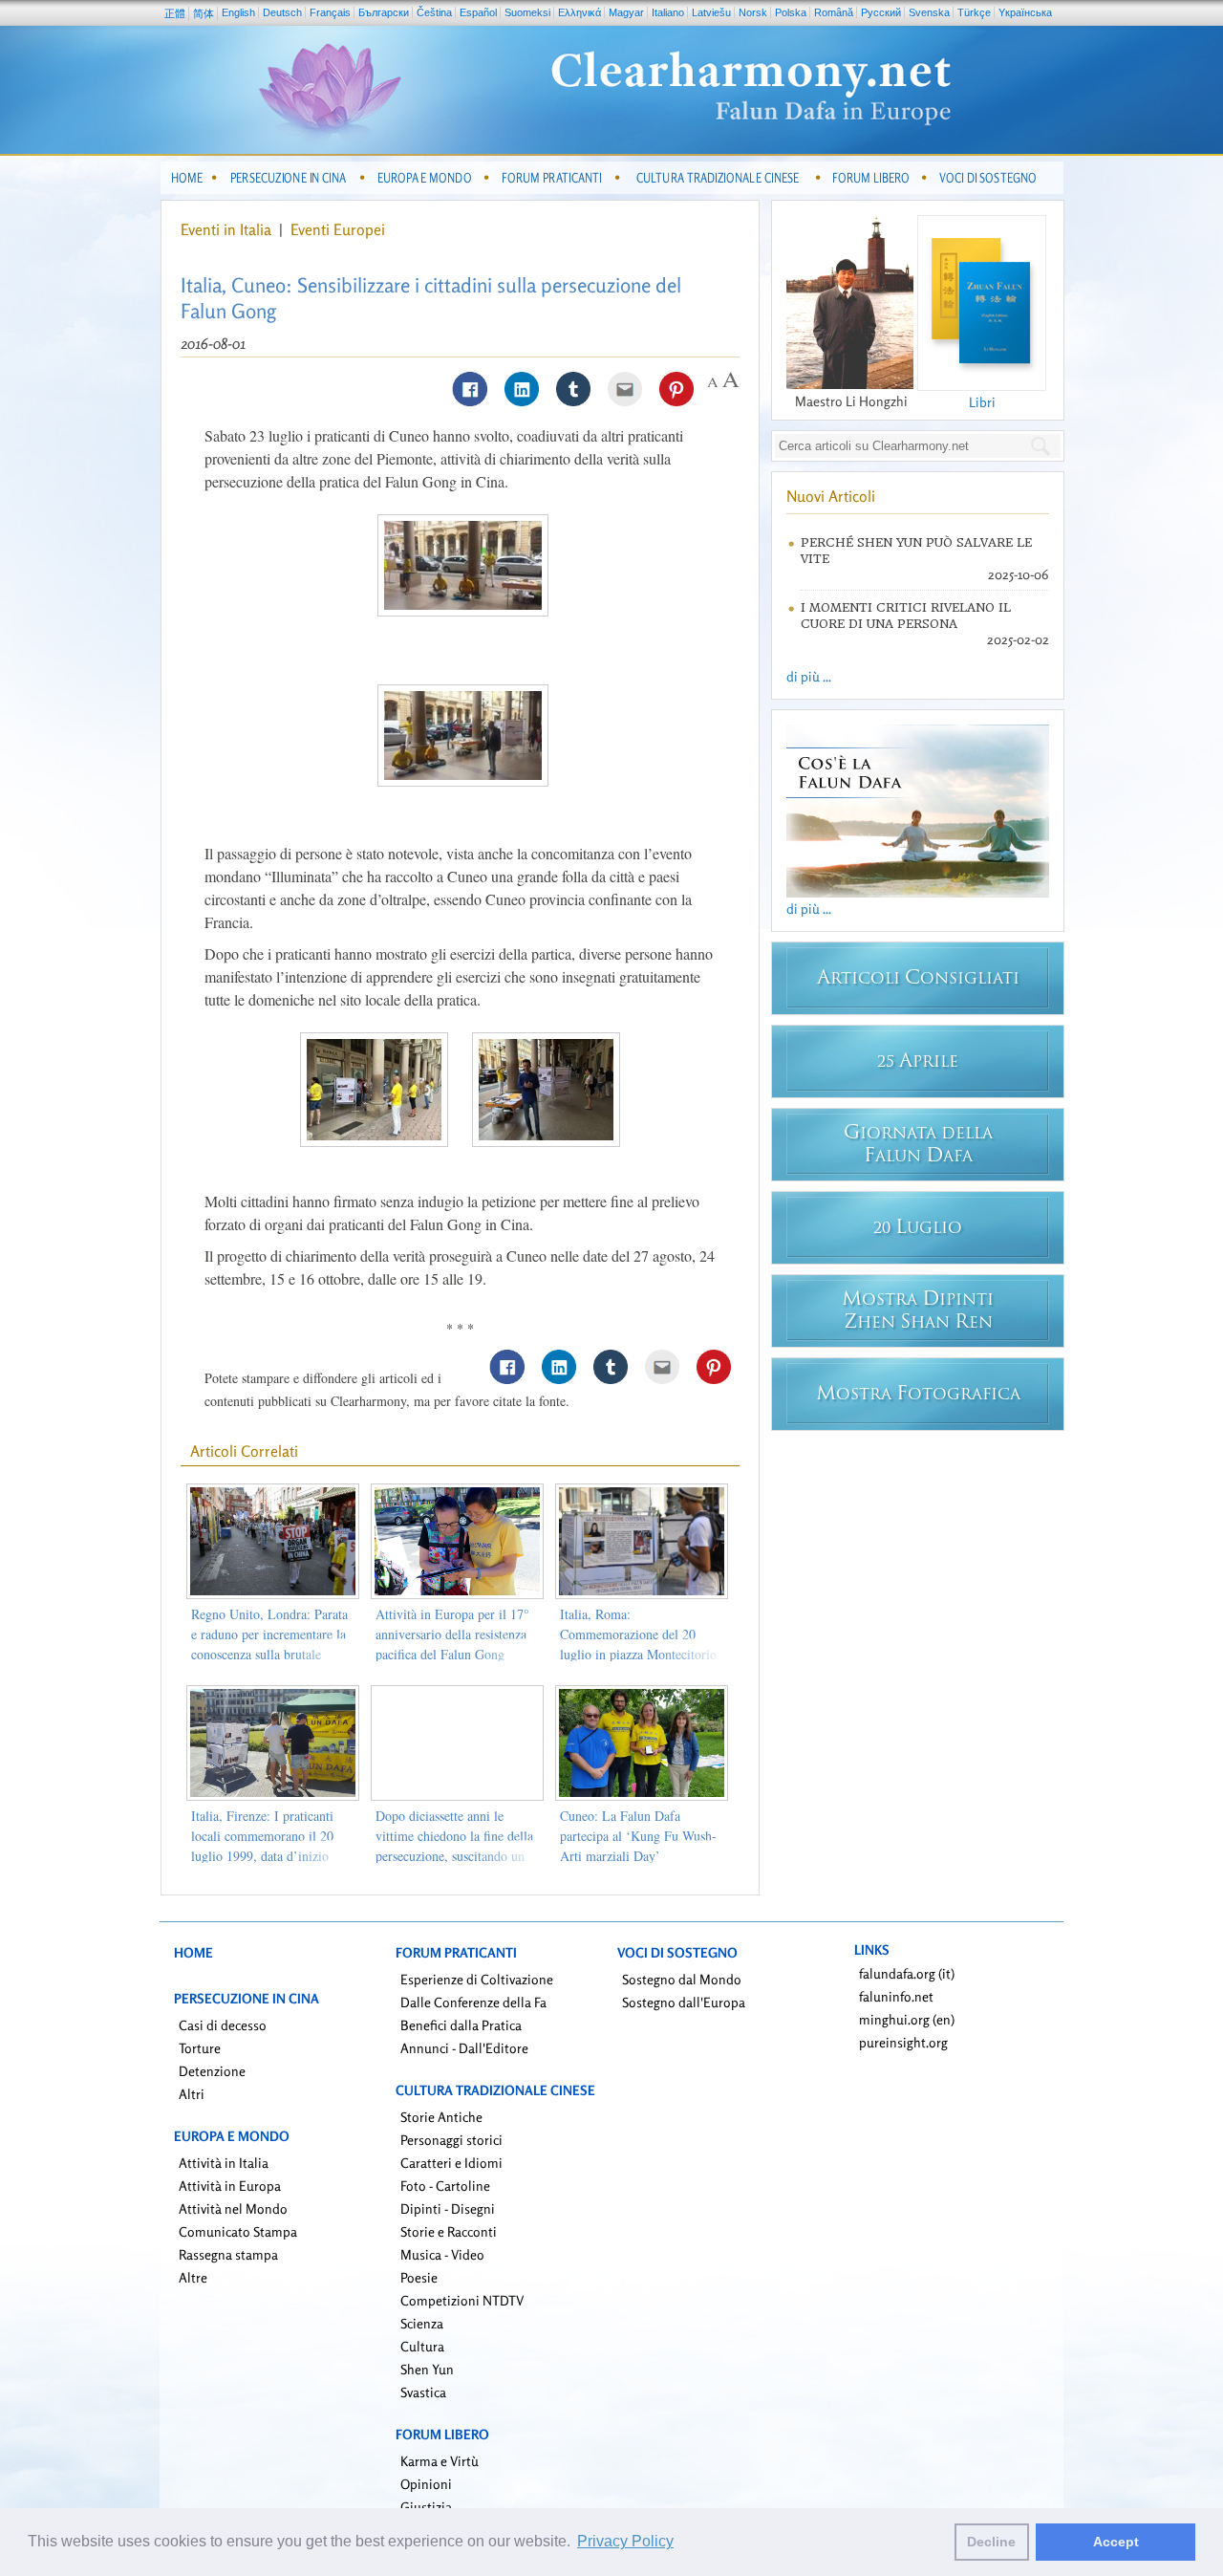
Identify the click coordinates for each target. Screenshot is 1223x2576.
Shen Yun (427, 2369)
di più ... (809, 676)
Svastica (423, 2392)
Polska (791, 12)
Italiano (668, 12)
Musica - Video (442, 2254)
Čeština (434, 12)
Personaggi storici (451, 2140)
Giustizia (426, 2507)
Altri (192, 2094)
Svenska (929, 12)
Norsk (753, 12)
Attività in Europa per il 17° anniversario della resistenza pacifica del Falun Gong (452, 1634)
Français (330, 12)
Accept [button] (1116, 2542)
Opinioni (426, 2484)
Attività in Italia (224, 2163)
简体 (204, 13)
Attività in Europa (230, 2186)
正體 (175, 13)
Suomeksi (527, 12)
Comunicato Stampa (238, 2231)
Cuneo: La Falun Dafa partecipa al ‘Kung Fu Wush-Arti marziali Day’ (638, 1836)
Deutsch (282, 12)
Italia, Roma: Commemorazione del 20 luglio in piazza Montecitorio (638, 1634)
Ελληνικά (579, 12)
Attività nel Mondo (233, 2208)
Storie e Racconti (449, 2231)
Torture (200, 2048)
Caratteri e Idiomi (451, 2163)
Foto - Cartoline (445, 2186)
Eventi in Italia (226, 229)
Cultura (422, 2346)
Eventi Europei (338, 229)
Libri (982, 402)
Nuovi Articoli (831, 496)
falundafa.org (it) (907, 1973)
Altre (193, 2277)
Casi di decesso (223, 2025)
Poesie (419, 2277)
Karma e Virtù (440, 2461)
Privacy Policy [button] (625, 2541)
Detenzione (212, 2071)
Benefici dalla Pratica (461, 2025)
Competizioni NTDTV (462, 2300)
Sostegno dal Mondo (682, 1979)
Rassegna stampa (228, 2254)
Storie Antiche (441, 2117)
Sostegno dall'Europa (684, 2002)
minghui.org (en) (907, 2019)
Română (834, 12)
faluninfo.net (896, 1996)
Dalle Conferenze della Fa (473, 2002)
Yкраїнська (1025, 12)
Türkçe (974, 12)
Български (384, 12)
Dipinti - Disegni (448, 2208)
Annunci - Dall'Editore (464, 2048)
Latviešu (711, 12)
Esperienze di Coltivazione (477, 1979)
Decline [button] (991, 2542)
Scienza (422, 2323)
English (238, 12)
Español (478, 12)
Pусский (881, 12)
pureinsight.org (903, 2042)
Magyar (626, 12)
